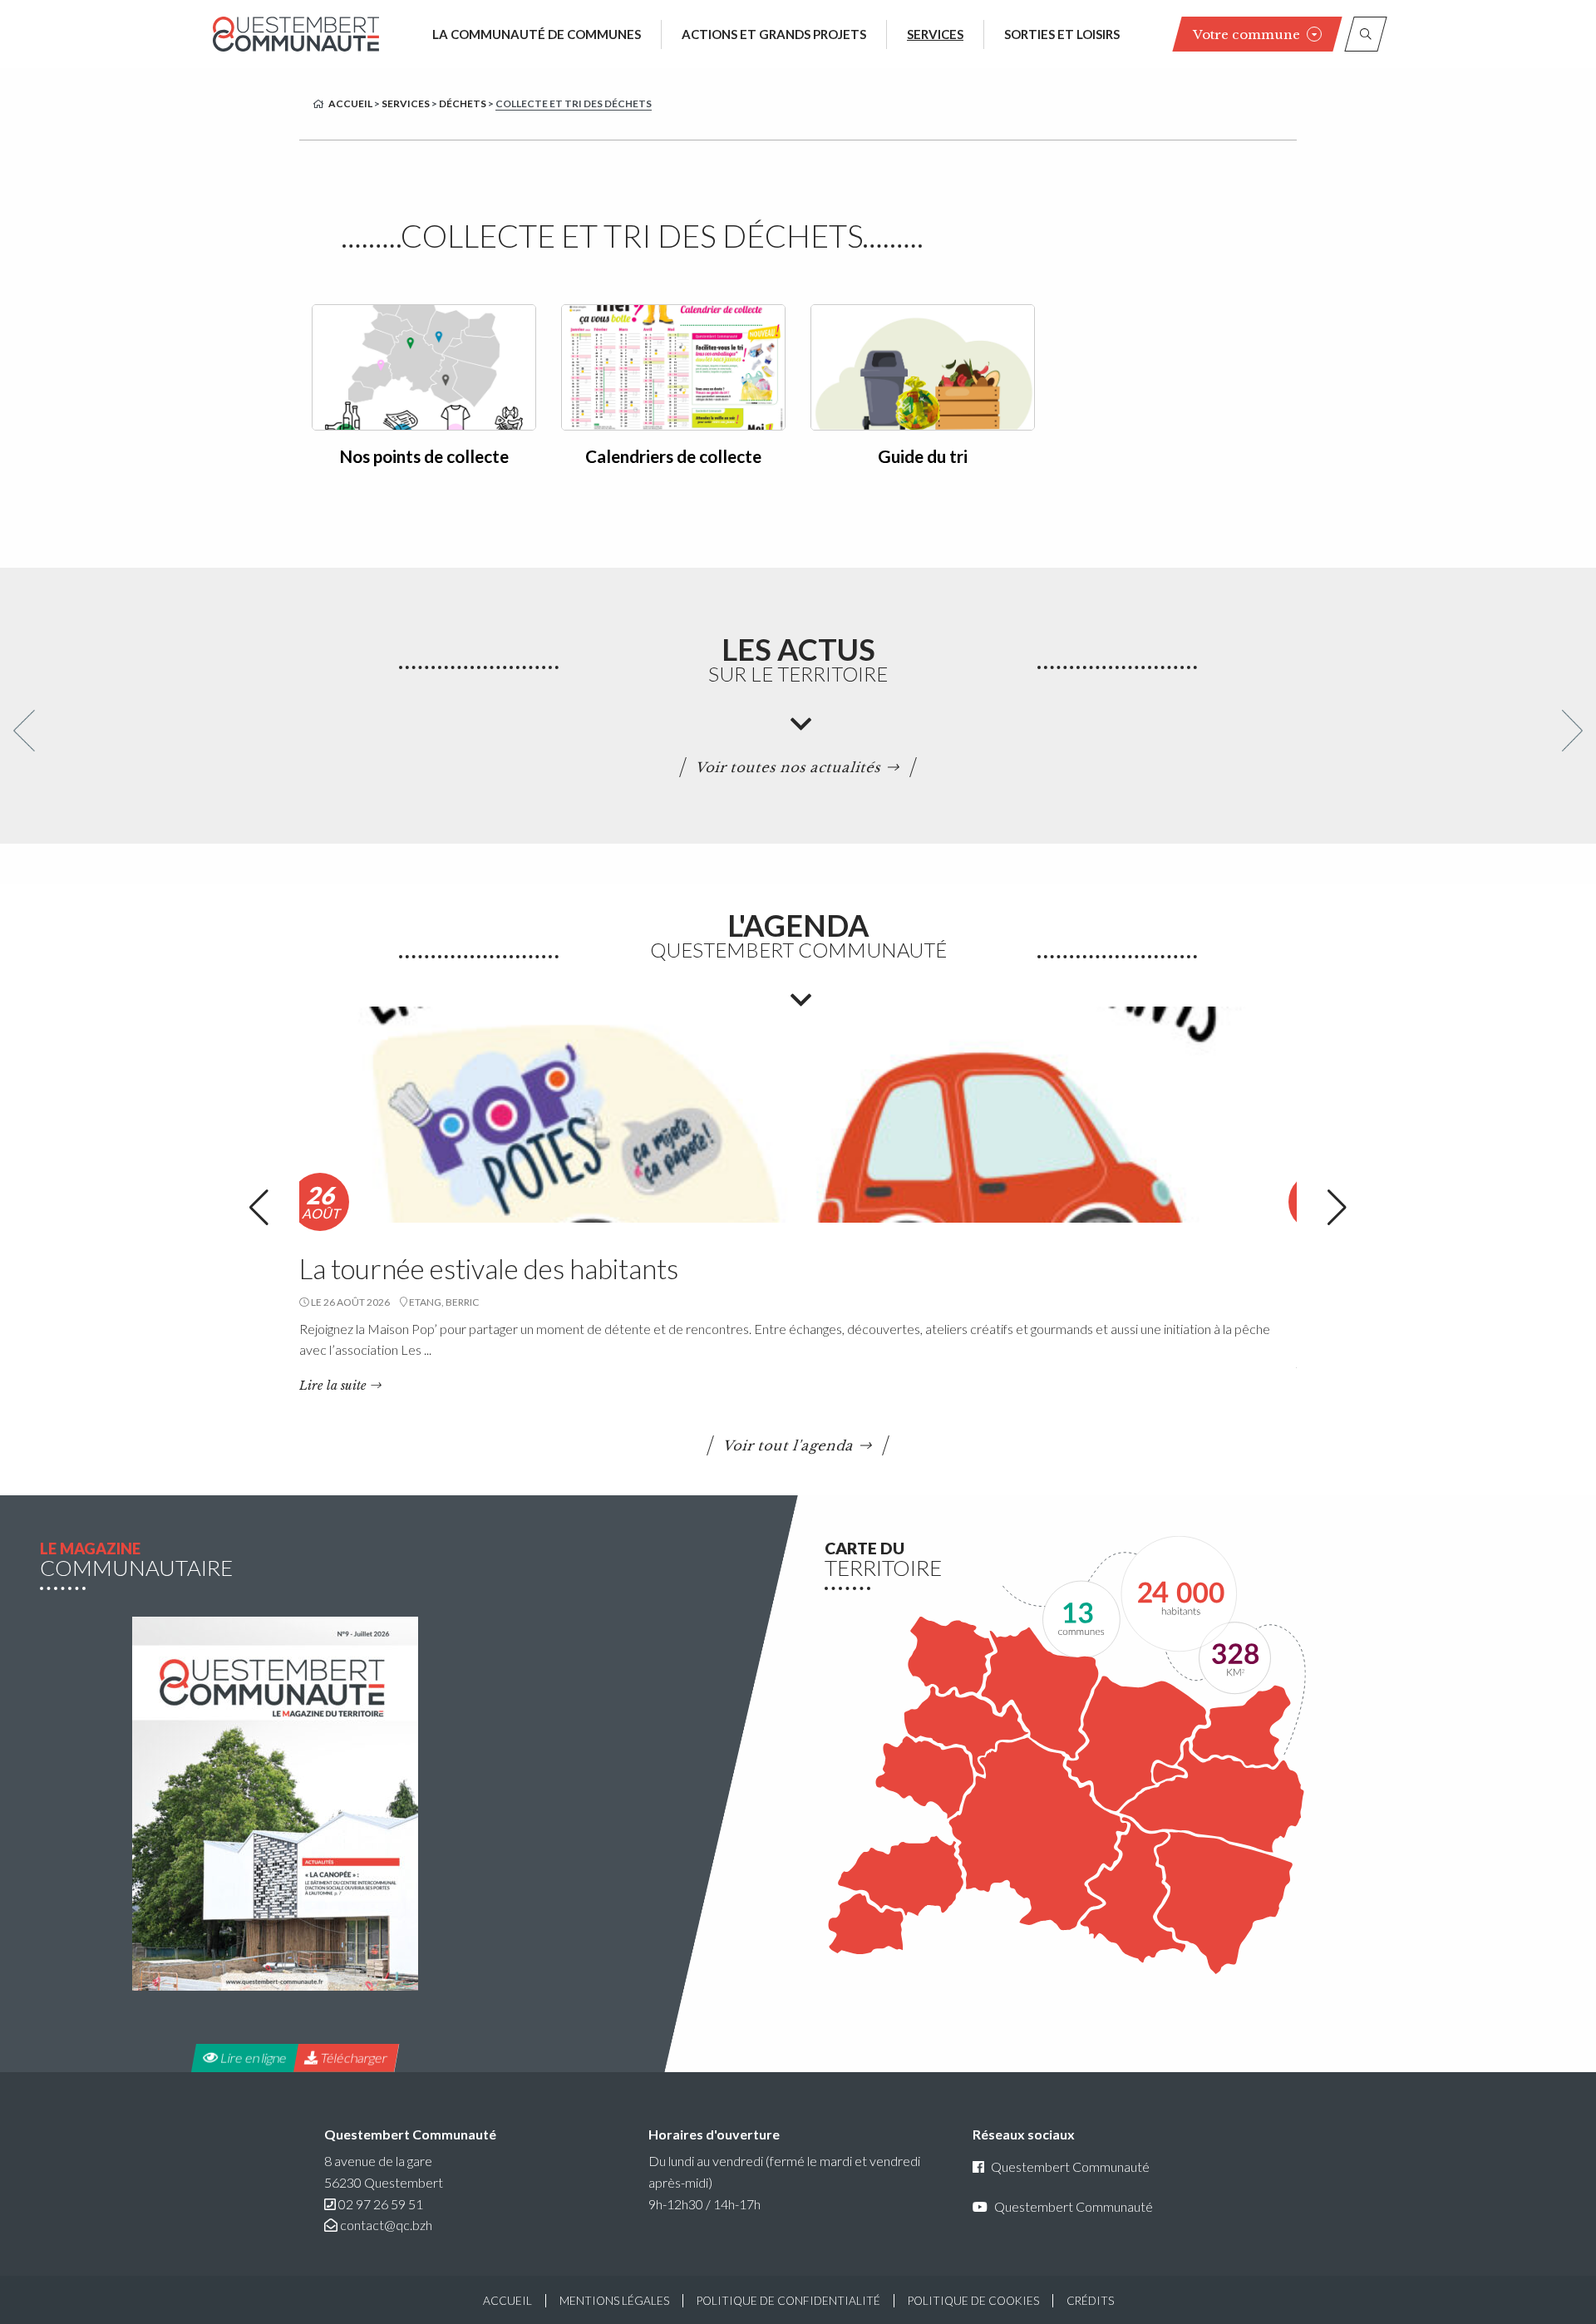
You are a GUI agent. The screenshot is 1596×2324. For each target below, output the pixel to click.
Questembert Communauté (1070, 2167)
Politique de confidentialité (788, 2301)
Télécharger (353, 2058)
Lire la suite (333, 1386)
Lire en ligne (253, 2058)
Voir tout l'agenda (789, 1445)
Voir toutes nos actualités (789, 767)
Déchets (463, 103)
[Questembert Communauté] (296, 34)
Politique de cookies (973, 2301)
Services (935, 34)
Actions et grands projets (774, 34)
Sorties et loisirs (1062, 34)
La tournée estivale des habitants (489, 1268)
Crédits (1090, 2301)
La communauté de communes (537, 34)
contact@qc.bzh (386, 2225)
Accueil (350, 103)
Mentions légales (614, 2301)
